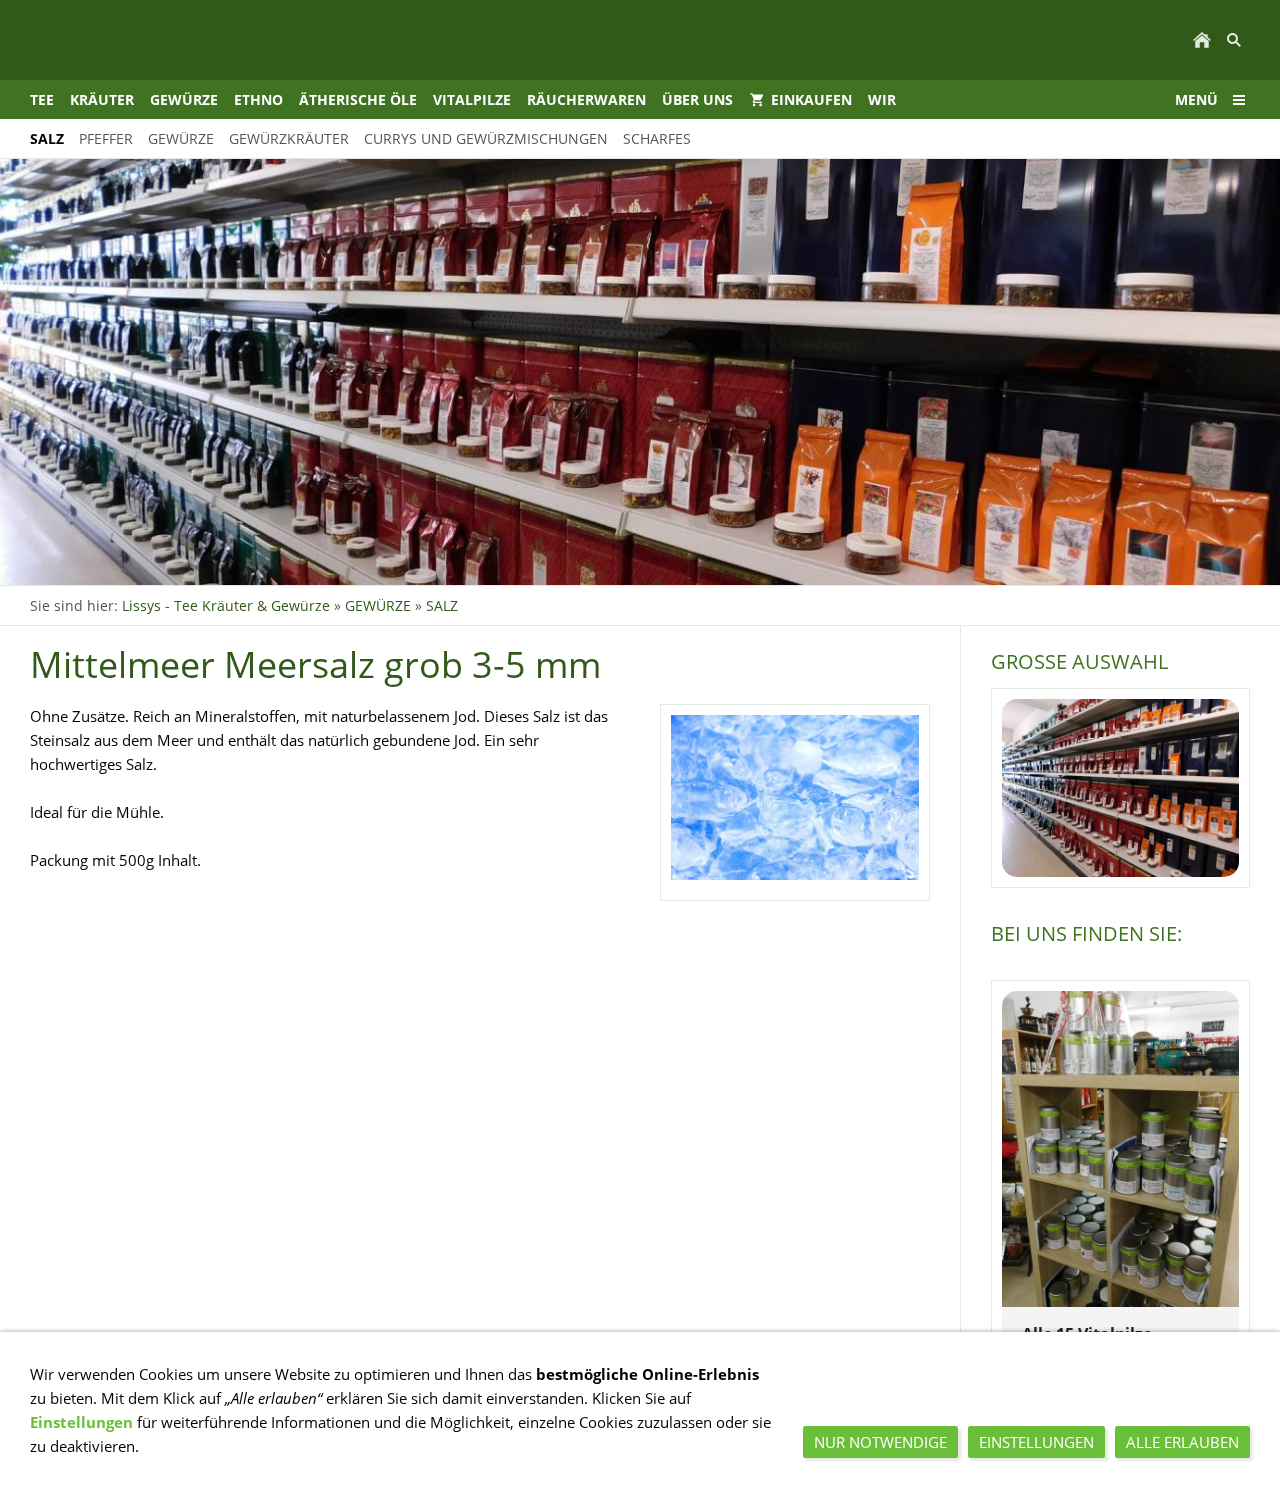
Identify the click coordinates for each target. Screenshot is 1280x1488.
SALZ (442, 605)
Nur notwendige (880, 1442)
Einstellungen (81, 1422)
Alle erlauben (1182, 1442)
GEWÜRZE (378, 605)
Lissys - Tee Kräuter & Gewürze (226, 605)
